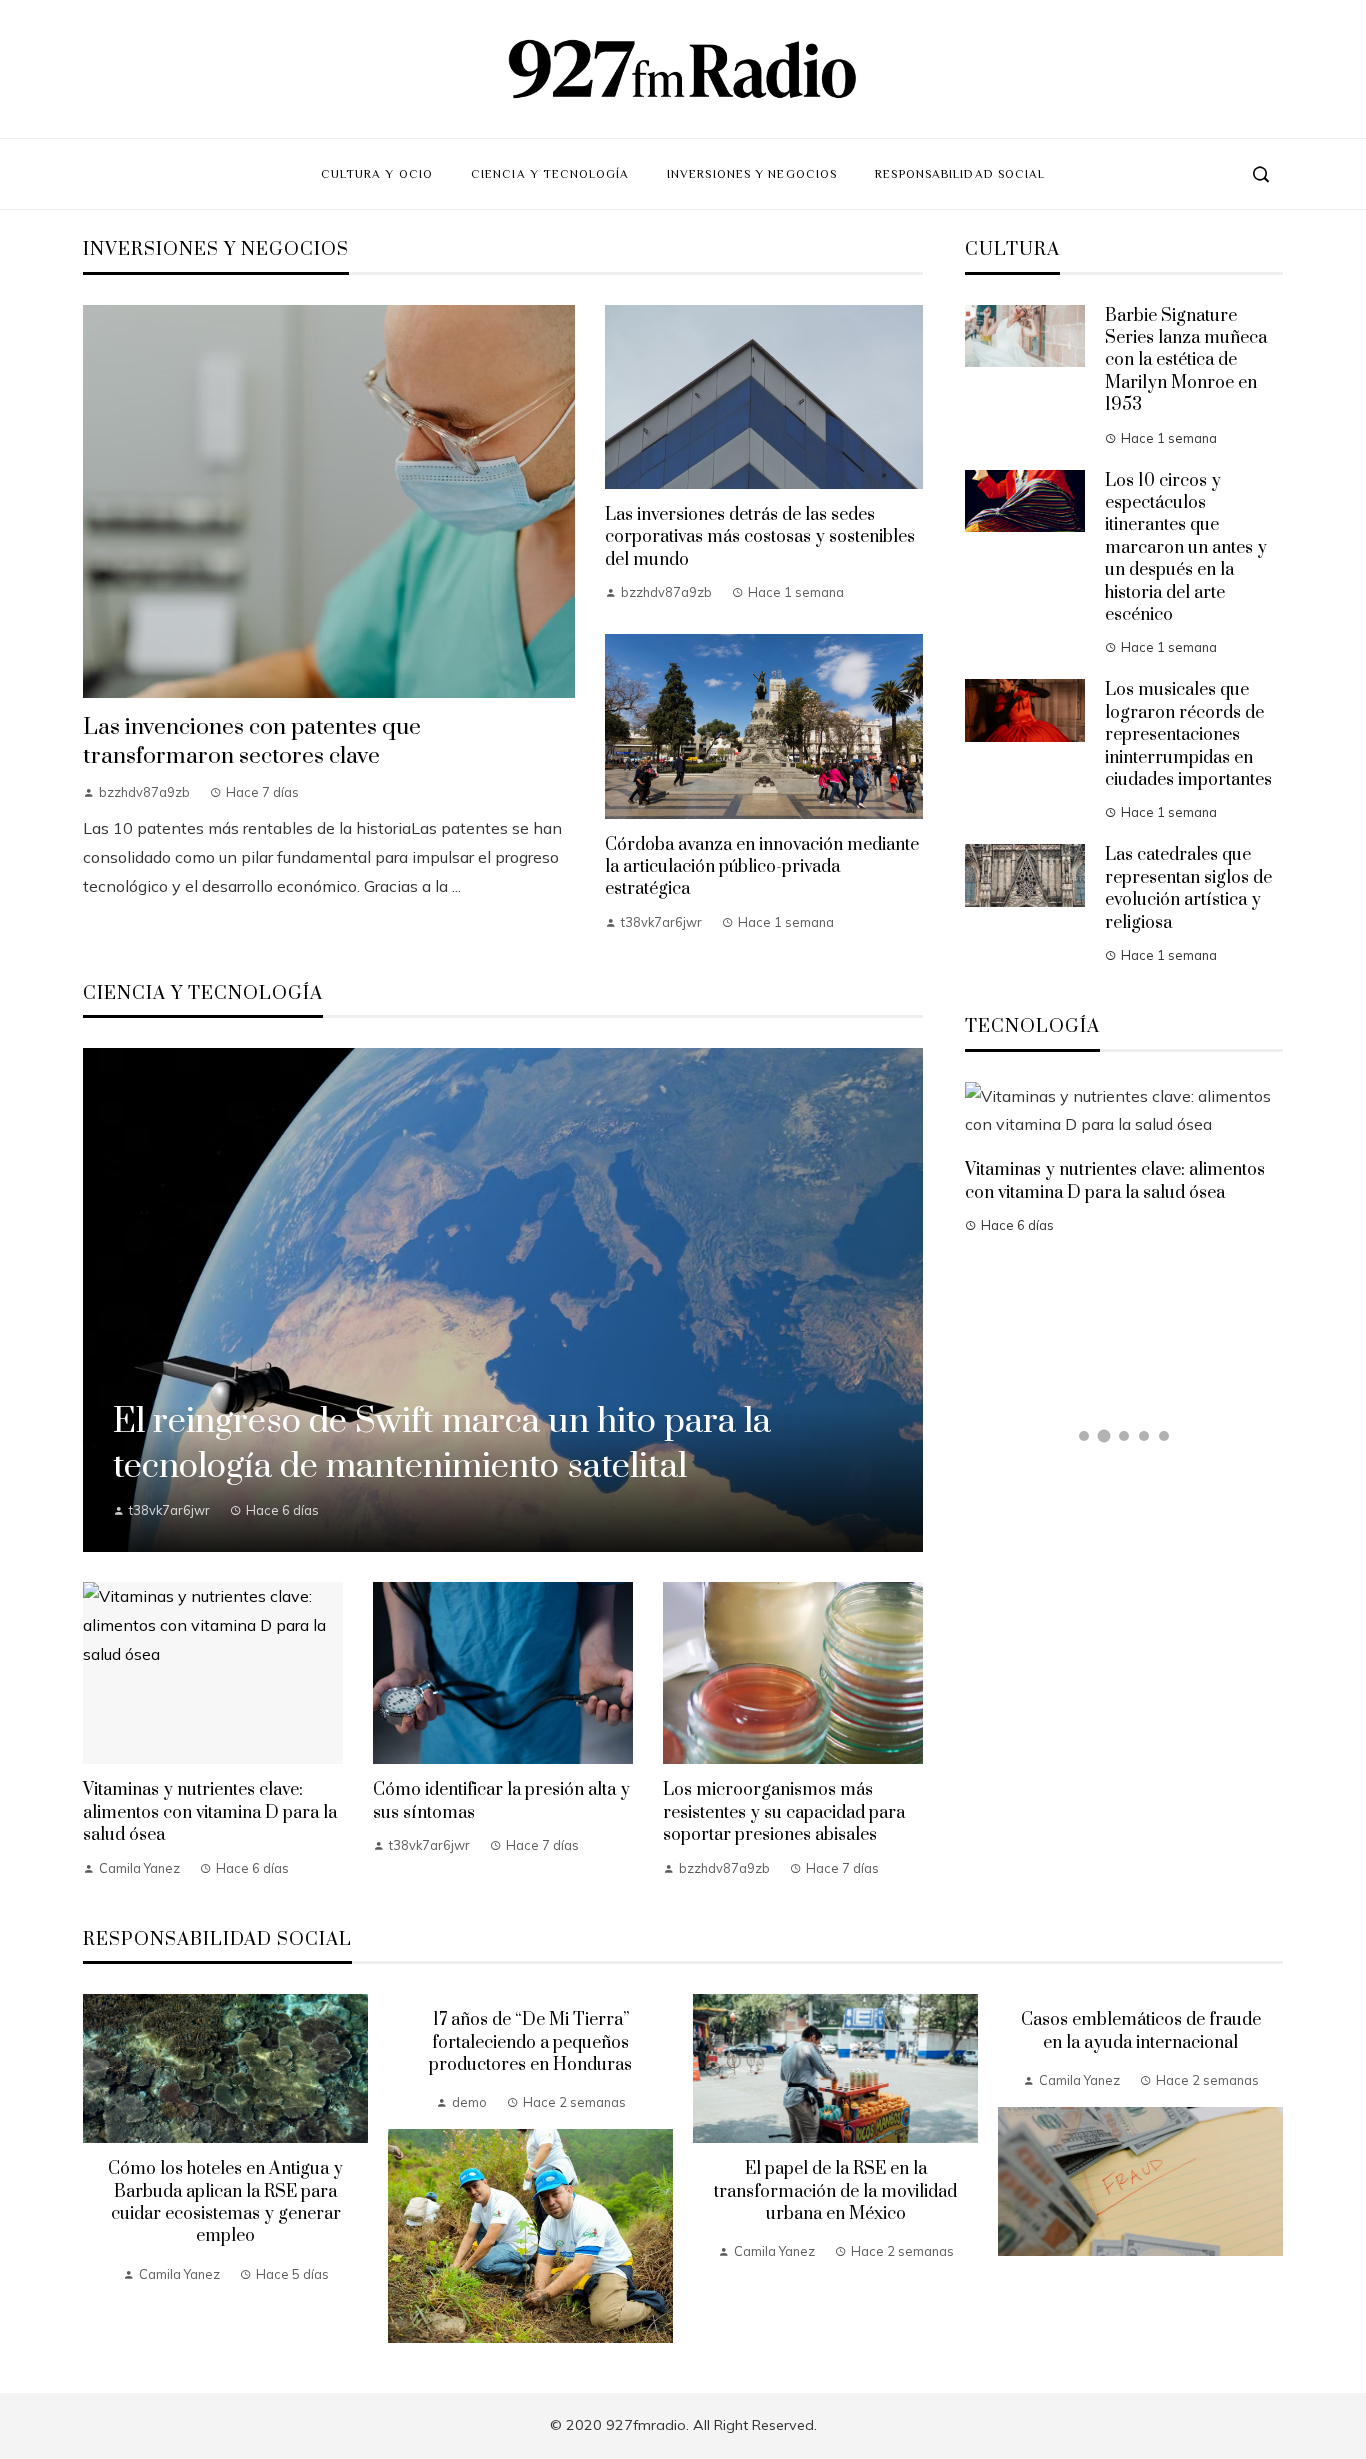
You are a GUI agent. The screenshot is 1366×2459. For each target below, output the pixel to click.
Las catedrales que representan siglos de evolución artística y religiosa (1188, 888)
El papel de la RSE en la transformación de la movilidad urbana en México (835, 2191)
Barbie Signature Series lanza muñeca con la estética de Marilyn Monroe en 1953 (1186, 361)
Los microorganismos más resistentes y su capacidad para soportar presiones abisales (784, 1812)
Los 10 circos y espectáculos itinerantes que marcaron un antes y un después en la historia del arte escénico (1186, 548)
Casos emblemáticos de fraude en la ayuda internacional (1141, 2031)
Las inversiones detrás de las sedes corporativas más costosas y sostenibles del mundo (760, 537)
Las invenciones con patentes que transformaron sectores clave (252, 742)
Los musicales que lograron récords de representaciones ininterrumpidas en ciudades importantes (1188, 735)
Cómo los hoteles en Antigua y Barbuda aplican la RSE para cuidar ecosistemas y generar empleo (225, 2202)
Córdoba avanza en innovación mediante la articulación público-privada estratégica (762, 867)
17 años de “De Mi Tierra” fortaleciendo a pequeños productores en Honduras (530, 2042)
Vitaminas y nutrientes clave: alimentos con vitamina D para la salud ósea (210, 1812)
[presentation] (98, 2169)
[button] (1084, 1436)
